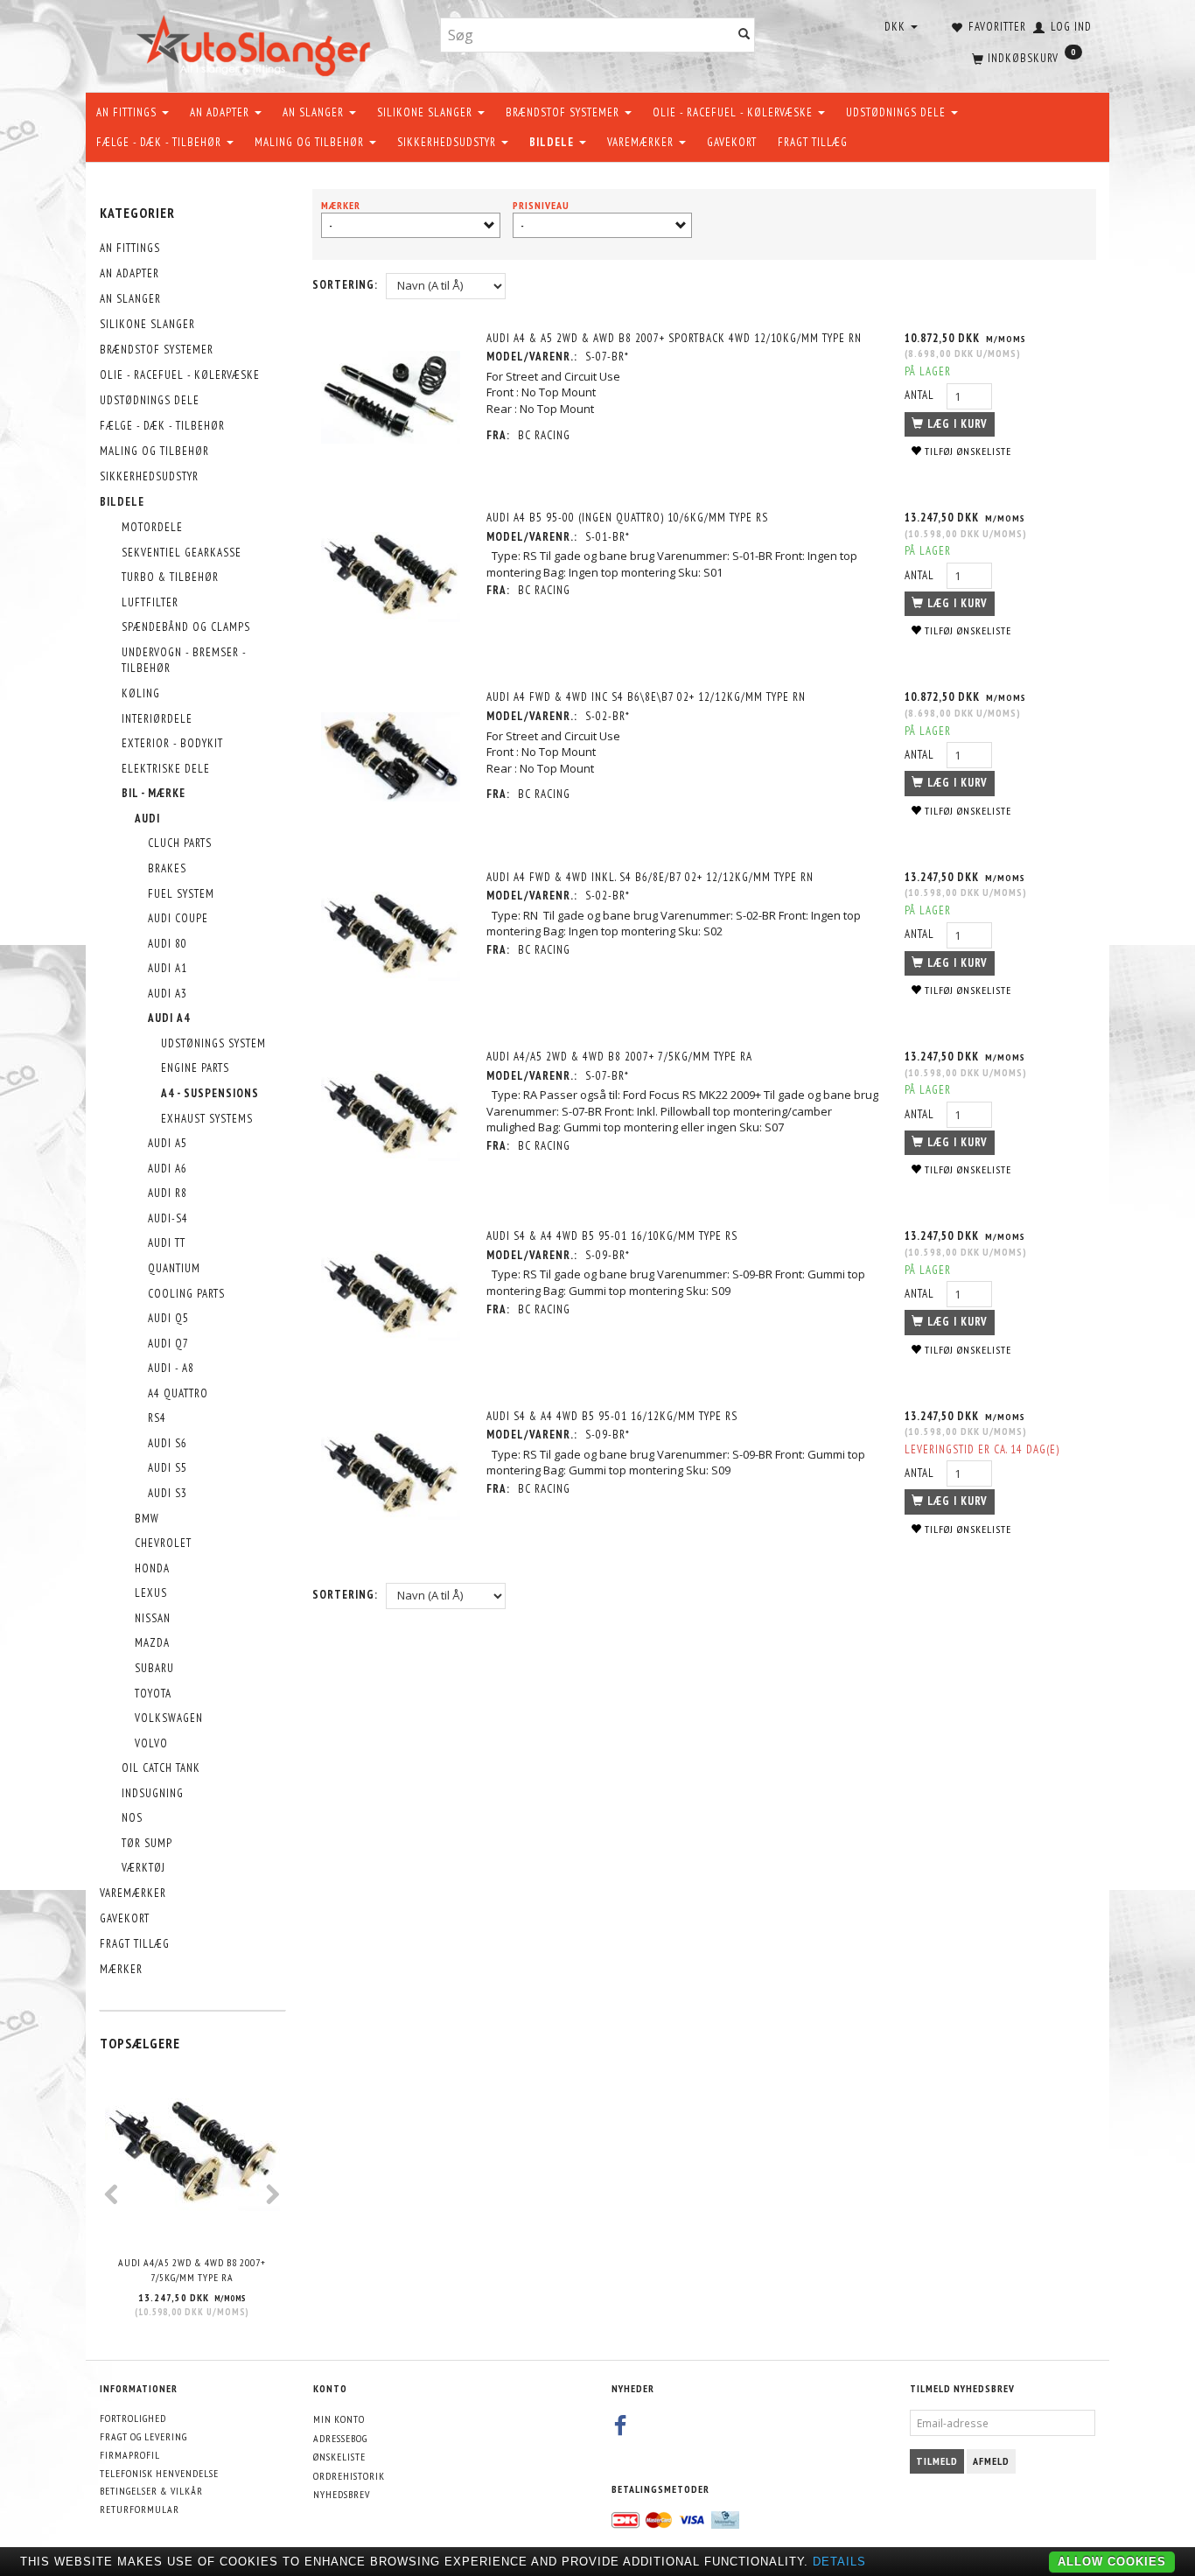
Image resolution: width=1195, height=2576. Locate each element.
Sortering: (345, 285)
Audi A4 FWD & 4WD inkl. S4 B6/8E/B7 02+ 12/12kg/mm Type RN (650, 877)
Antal (921, 395)
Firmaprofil (130, 2455)
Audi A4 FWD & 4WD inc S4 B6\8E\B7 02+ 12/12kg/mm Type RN (646, 697)
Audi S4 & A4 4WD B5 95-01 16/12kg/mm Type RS (612, 1416)
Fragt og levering (143, 2436)
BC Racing (544, 435)
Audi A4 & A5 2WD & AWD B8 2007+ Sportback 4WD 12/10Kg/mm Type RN (674, 338)
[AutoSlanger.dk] (257, 42)
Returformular (140, 2509)
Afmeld (991, 2461)
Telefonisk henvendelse (159, 2473)
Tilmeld (937, 2461)
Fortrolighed (133, 2418)
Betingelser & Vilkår (151, 2491)
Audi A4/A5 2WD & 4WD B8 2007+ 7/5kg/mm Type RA (192, 2270)
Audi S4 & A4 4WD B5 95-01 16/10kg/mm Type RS (612, 1236)
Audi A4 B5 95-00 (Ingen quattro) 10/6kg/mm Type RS (627, 518)
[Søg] (744, 35)
